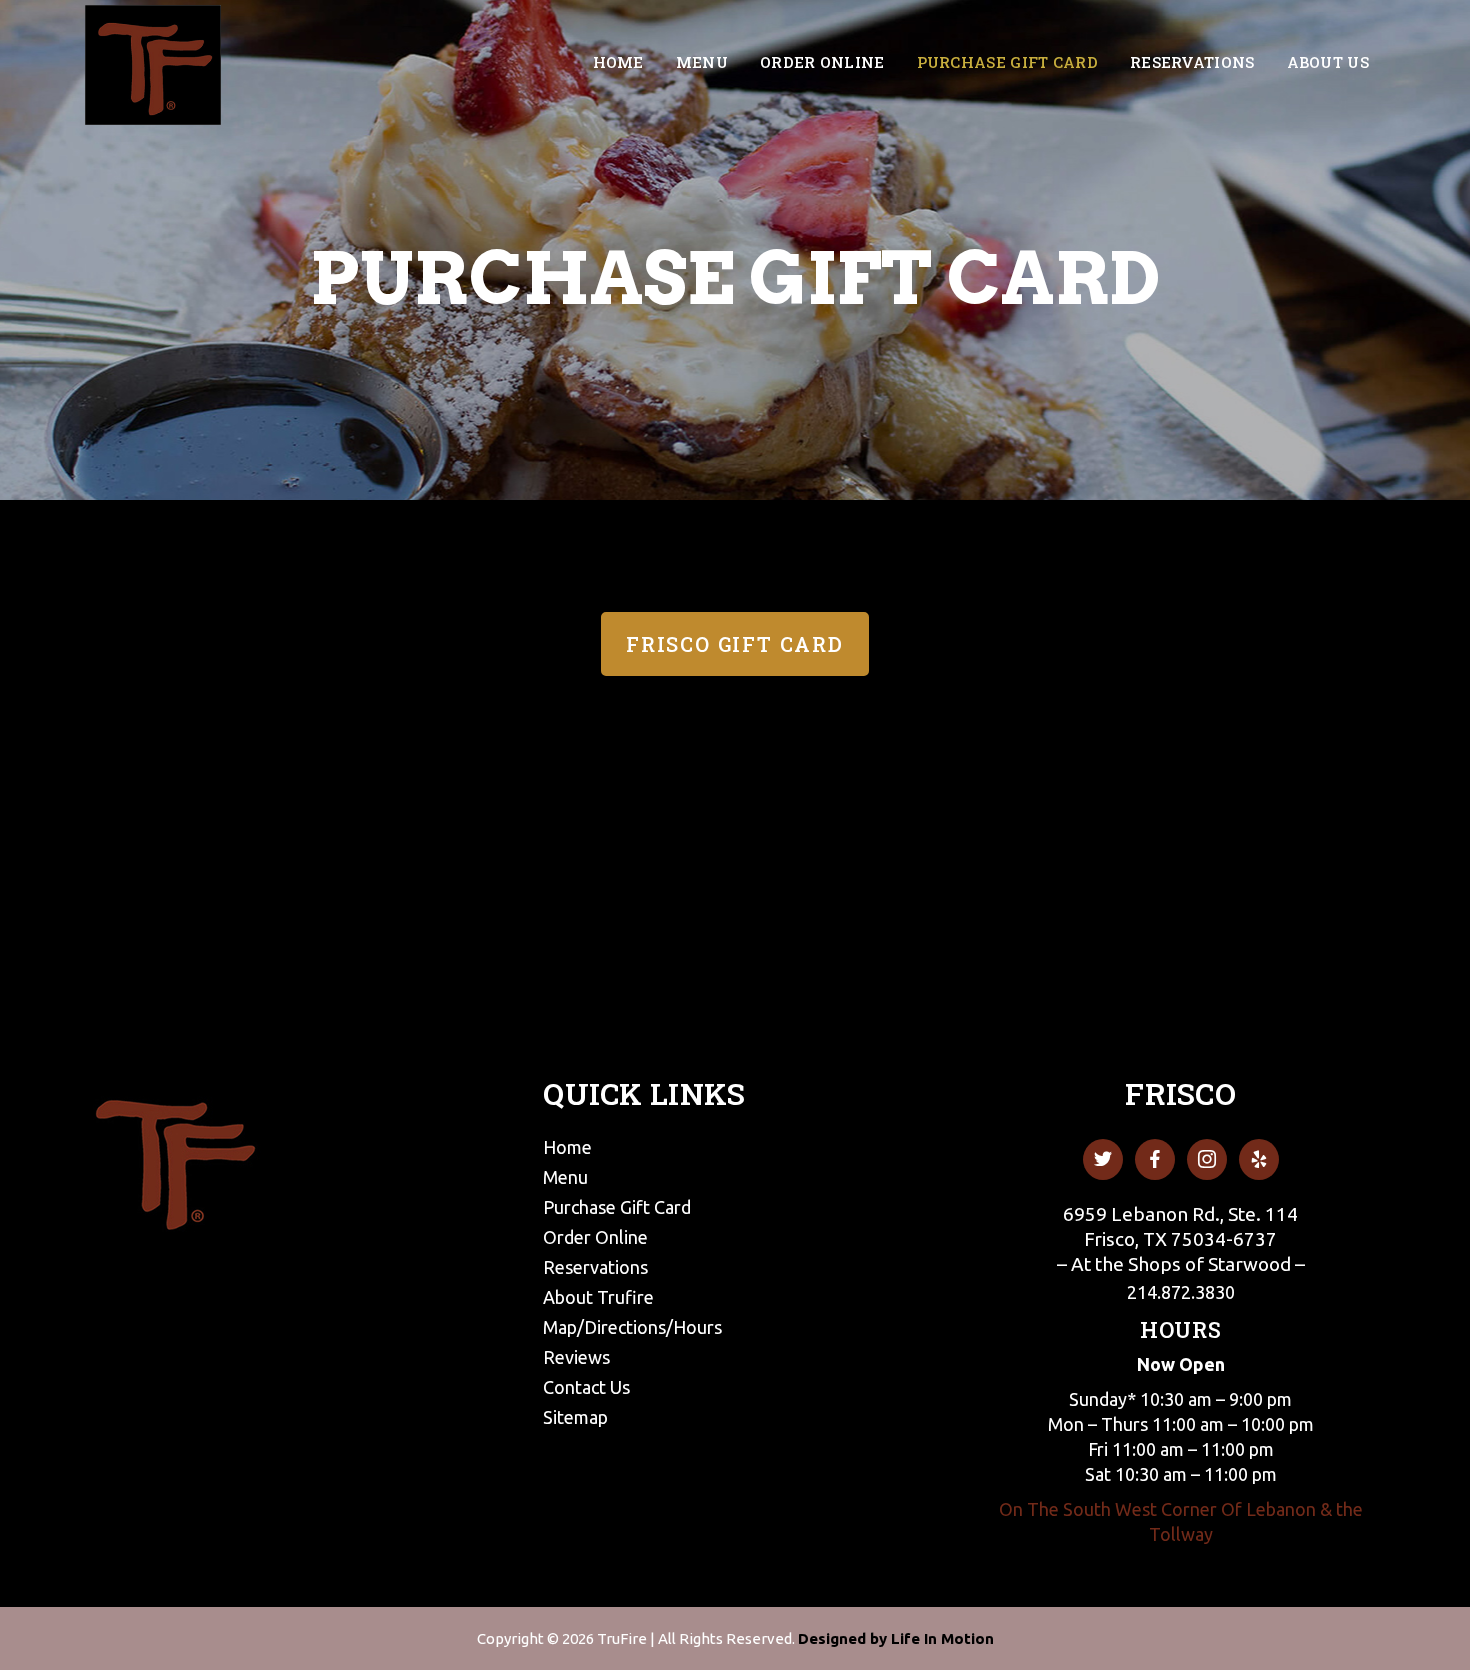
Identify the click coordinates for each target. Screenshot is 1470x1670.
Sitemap (575, 1417)
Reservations (595, 1267)
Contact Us (586, 1387)
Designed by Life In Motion (896, 1638)
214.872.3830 (1181, 1292)
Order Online (595, 1237)
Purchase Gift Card (617, 1207)
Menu (565, 1177)
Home (567, 1147)
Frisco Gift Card (735, 644)
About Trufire (598, 1297)
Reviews (576, 1357)
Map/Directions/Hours (632, 1327)
